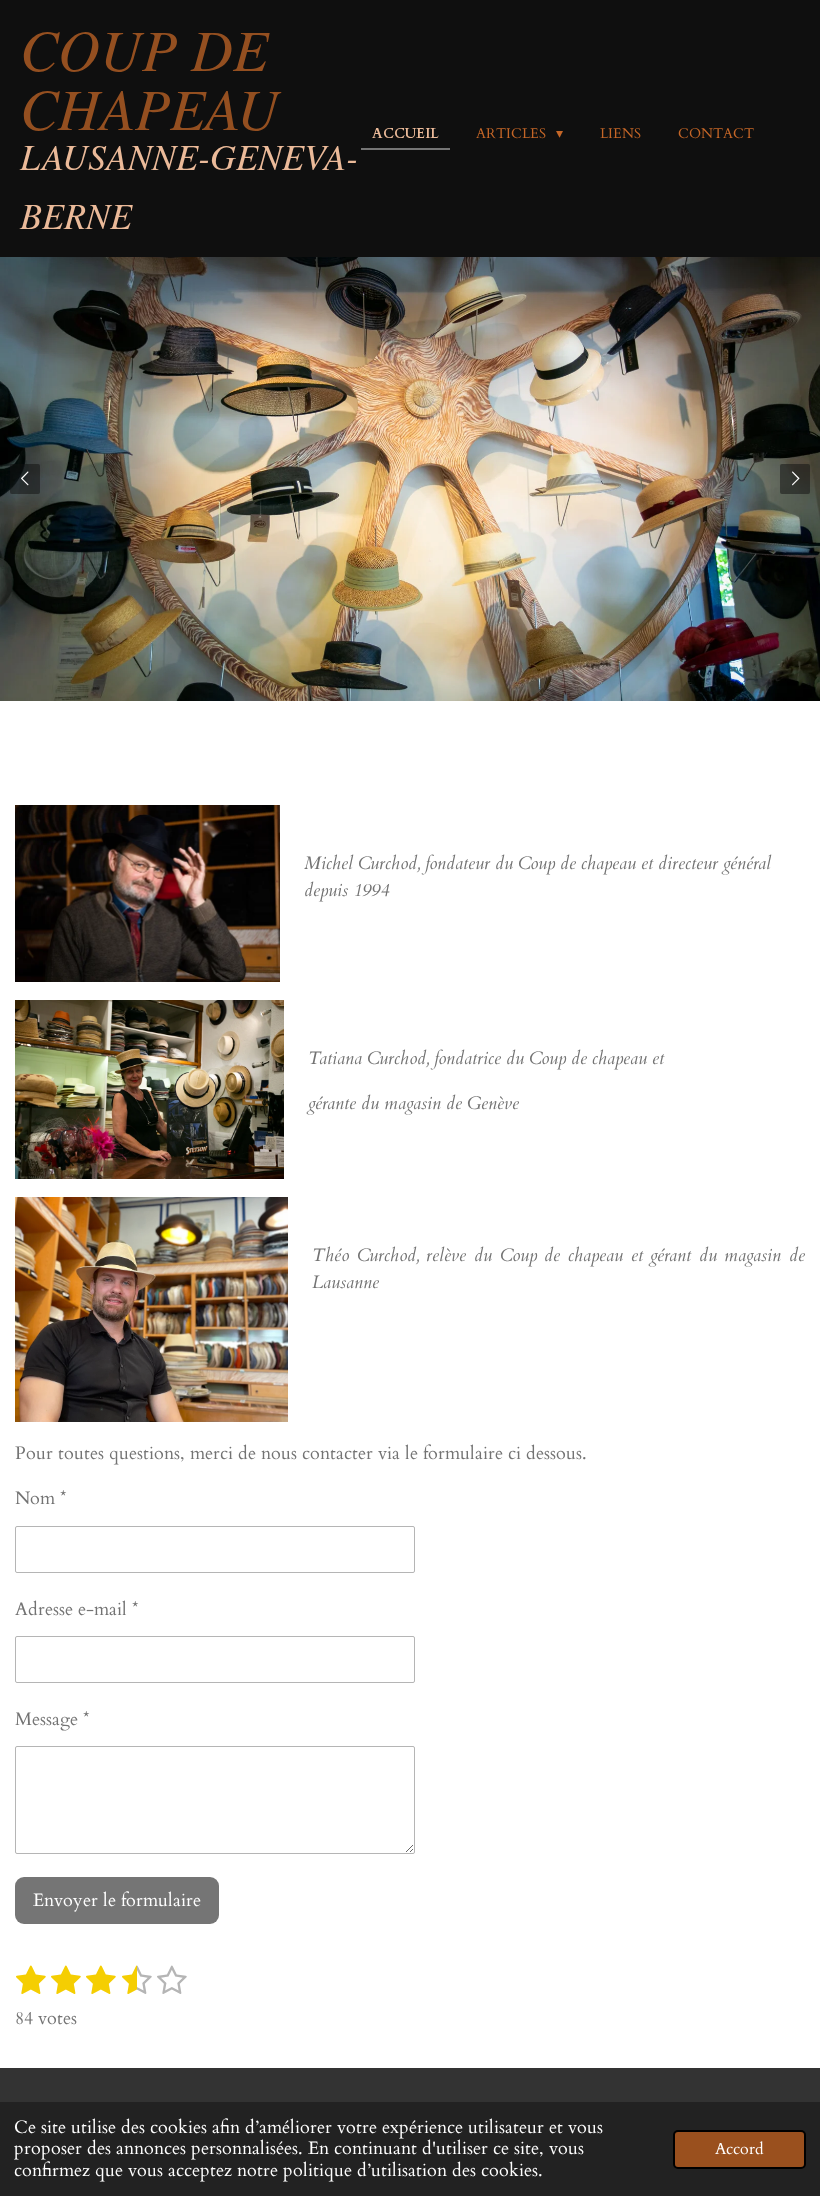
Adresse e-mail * (77, 1609)
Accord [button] (739, 2149)
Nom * (41, 1498)
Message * (52, 1719)
